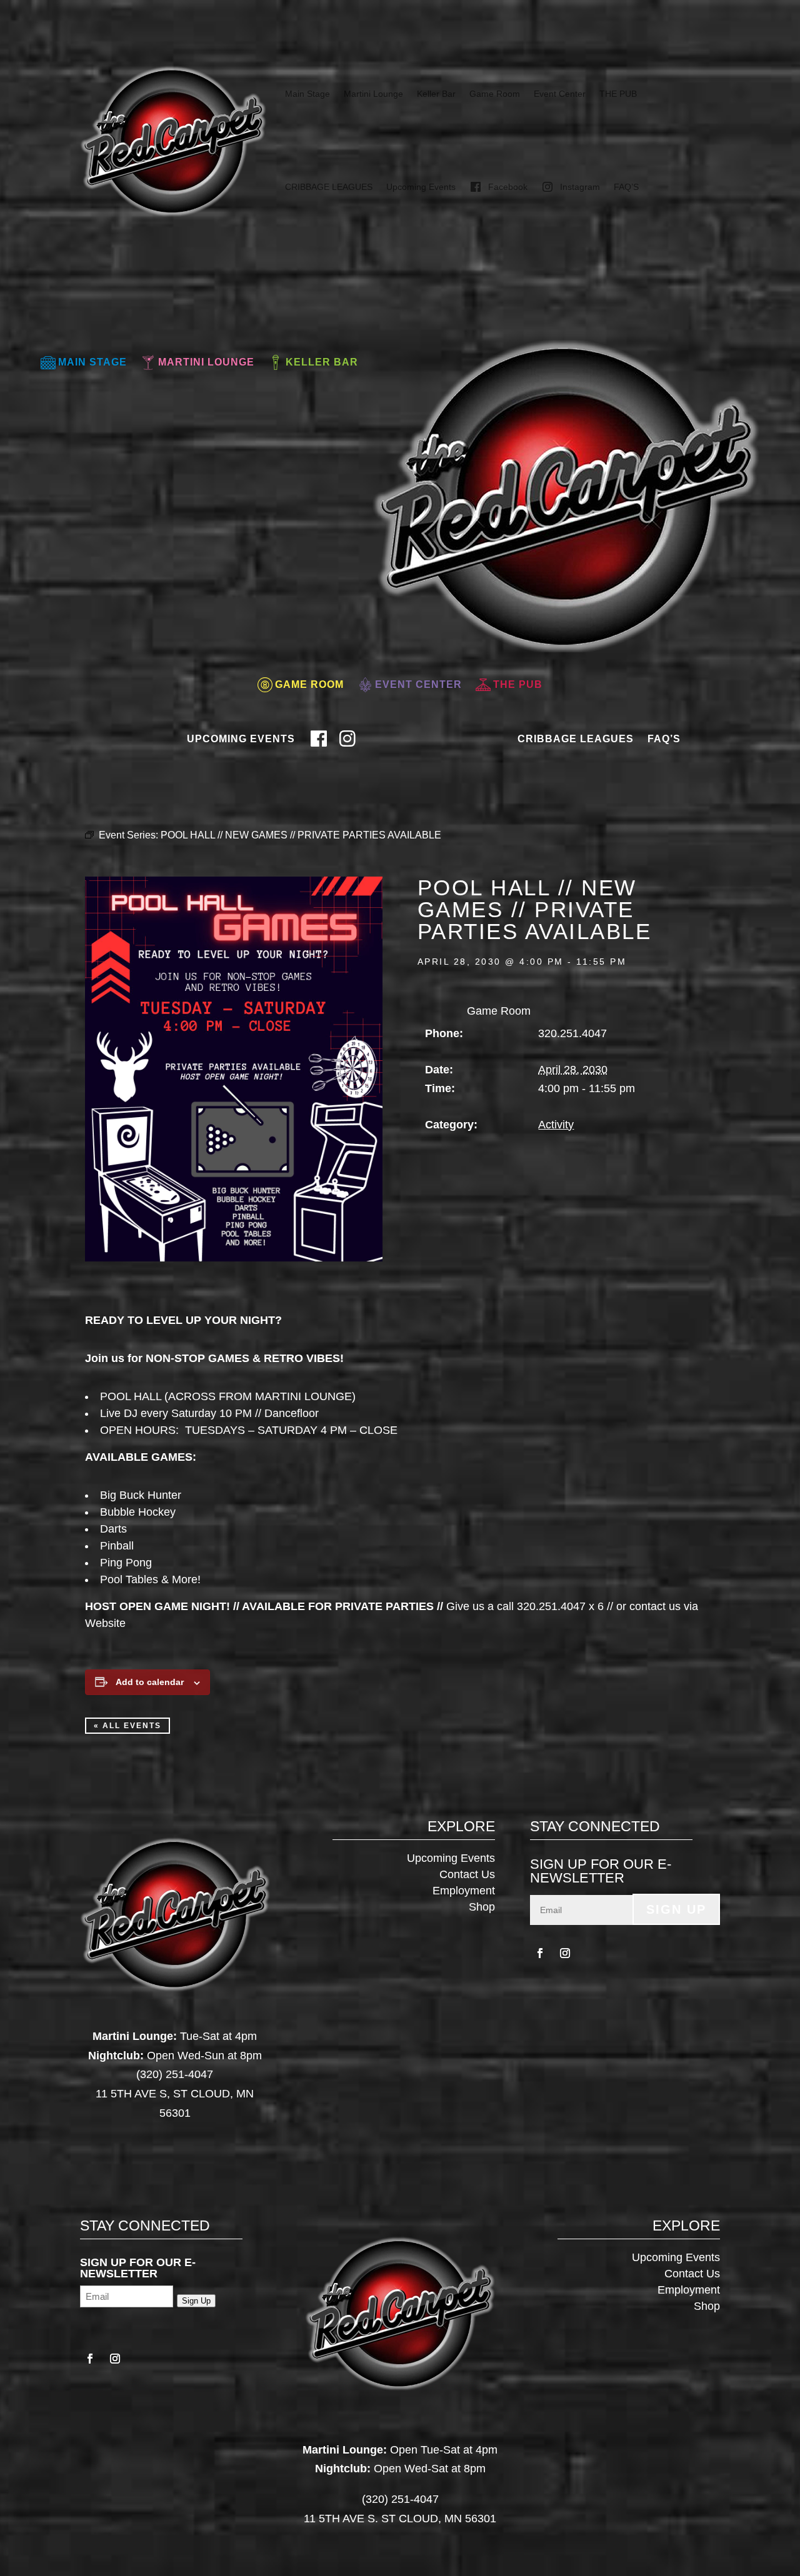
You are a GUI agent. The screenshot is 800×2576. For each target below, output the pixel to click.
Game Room (495, 94)
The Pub (518, 684)
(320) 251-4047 (175, 2074)
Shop (482, 1907)
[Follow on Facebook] (540, 1953)
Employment (464, 1891)
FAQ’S (626, 187)
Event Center (560, 94)
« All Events (127, 1726)
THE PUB (618, 94)
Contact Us (467, 1874)
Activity (556, 1125)
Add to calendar (150, 1682)
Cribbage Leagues (576, 739)
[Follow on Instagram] (565, 1953)
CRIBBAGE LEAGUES (329, 187)
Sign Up (676, 1909)
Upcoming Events (421, 187)
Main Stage (307, 94)
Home (382, 734)
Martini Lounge (373, 94)
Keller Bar (436, 94)
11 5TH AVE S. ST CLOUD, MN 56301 (400, 2519)
